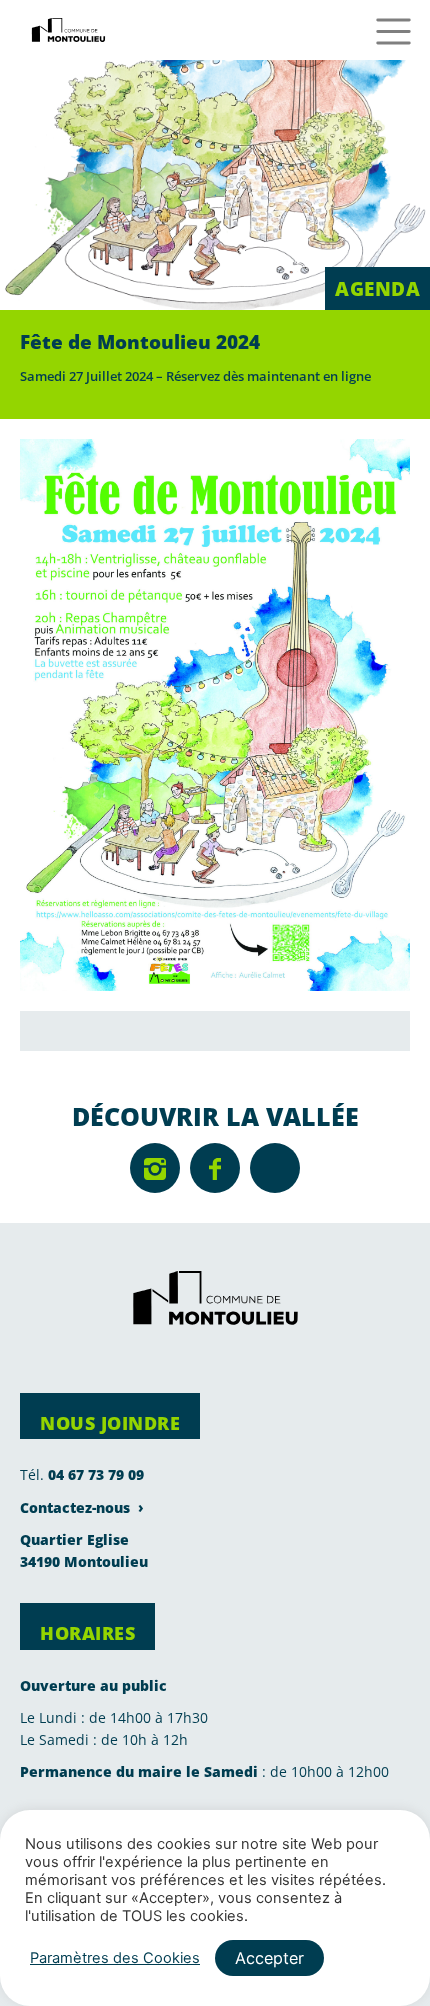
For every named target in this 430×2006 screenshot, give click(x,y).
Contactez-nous (75, 1507)
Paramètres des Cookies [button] (115, 1958)
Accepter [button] (269, 1958)
